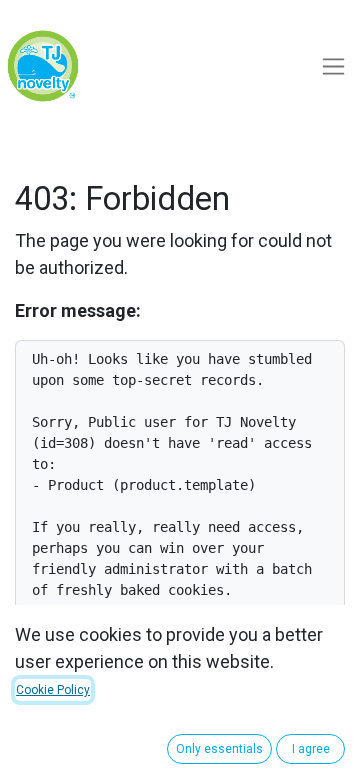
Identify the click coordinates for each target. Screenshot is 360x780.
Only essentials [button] (219, 749)
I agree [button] (311, 749)
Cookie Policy (53, 690)
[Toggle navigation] (333, 66)
